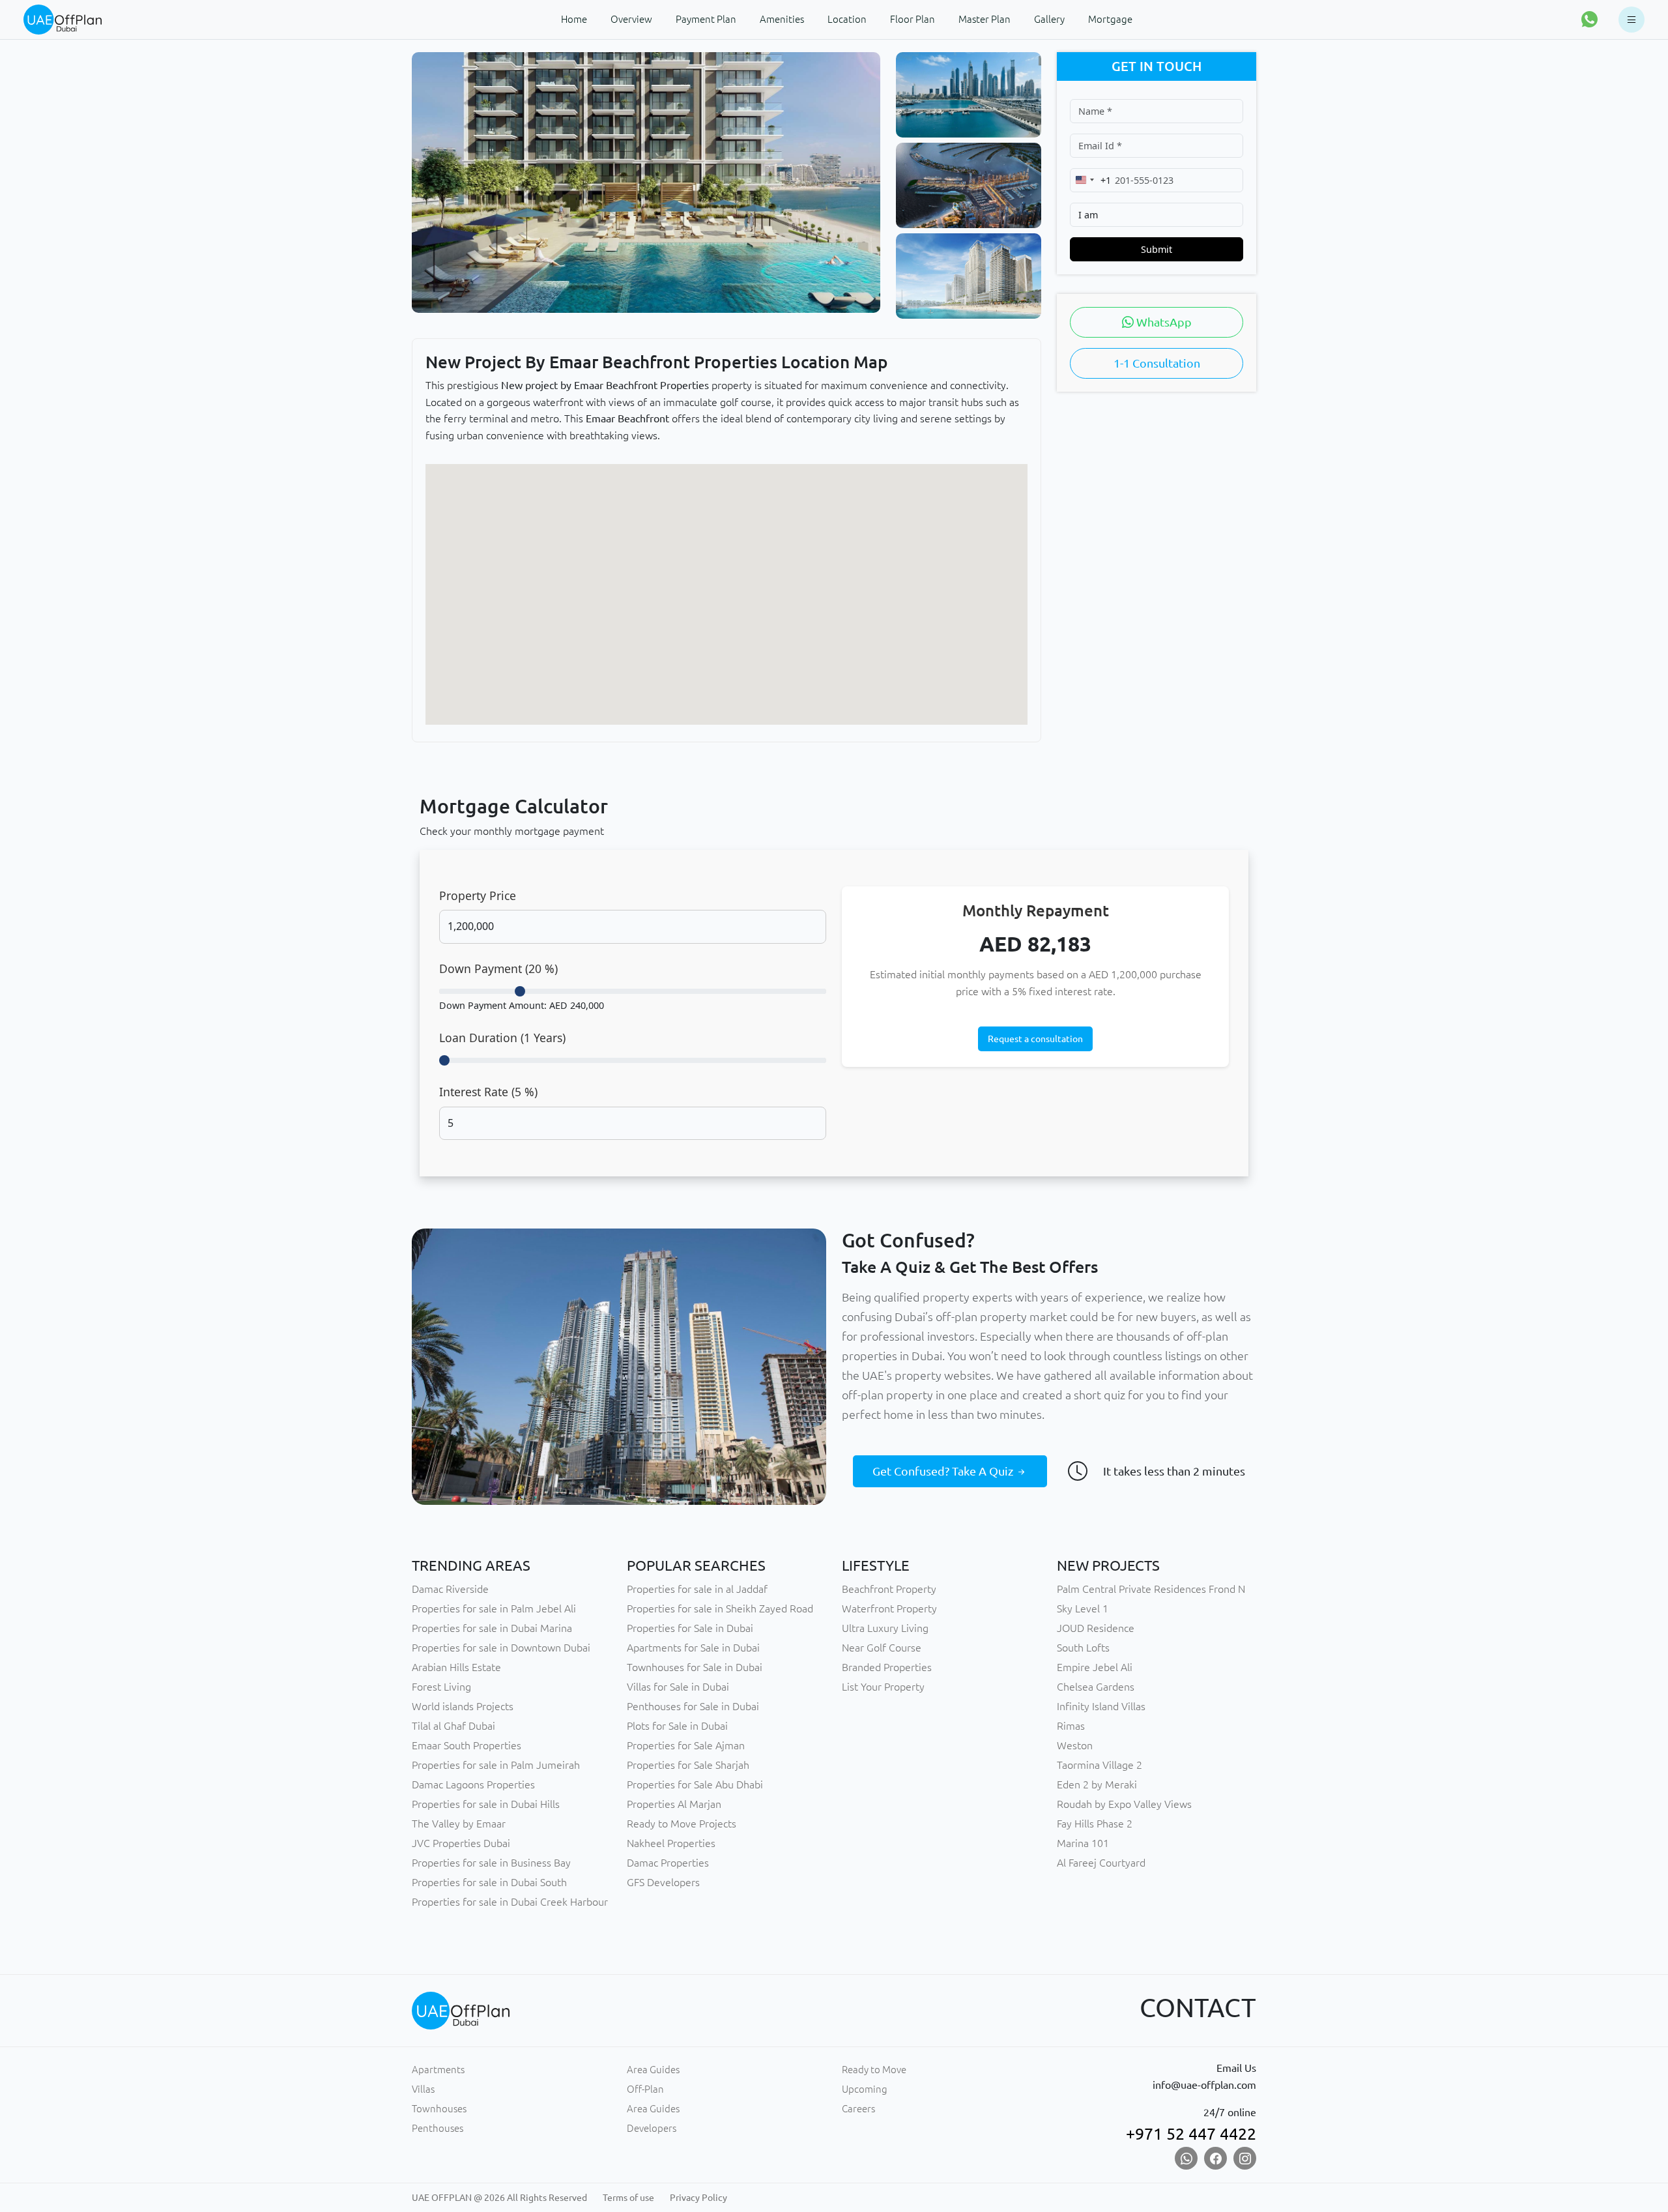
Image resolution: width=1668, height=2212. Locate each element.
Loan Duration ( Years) (502, 1038)
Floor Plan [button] (913, 19)
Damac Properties (668, 1863)
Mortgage (1110, 19)
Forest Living (441, 1687)
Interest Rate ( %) (488, 1092)
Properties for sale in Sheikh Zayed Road (720, 1608)
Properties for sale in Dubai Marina (492, 1628)
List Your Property (883, 1687)
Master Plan (985, 19)
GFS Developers (663, 1882)
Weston (1075, 1745)
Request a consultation (1035, 1039)
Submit (1157, 249)
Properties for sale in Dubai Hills (486, 1804)
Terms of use (628, 2198)
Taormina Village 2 (1100, 1765)
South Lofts (1083, 1648)
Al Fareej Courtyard (1101, 1863)
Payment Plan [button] (706, 19)
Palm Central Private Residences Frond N (1151, 1589)
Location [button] (847, 19)
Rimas (1071, 1726)
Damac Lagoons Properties (473, 1784)
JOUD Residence (1096, 1628)
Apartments (438, 2070)
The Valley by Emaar (459, 1824)
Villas (423, 2089)
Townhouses (439, 2109)
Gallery (1049, 19)
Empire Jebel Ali (1095, 1667)
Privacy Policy (698, 2198)
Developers (652, 2128)
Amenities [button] (782, 19)
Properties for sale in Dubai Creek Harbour (510, 1902)
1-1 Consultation (1157, 363)
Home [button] (574, 19)
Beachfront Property (889, 1589)
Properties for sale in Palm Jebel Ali (494, 1608)
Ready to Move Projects (682, 1824)
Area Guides (653, 2070)
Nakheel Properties (671, 1843)
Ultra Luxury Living (885, 1628)
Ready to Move (874, 2070)
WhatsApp (1163, 322)
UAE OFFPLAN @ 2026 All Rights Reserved (499, 2198)
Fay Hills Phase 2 (1095, 1824)
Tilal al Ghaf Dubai (453, 1726)
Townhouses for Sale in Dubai (695, 1667)
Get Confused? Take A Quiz (944, 1471)
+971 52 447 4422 (1191, 2134)
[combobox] (1091, 180)
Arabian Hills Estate (456, 1667)
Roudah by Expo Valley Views (1124, 1804)
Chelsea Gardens (1096, 1687)
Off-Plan (645, 2089)
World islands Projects (463, 1706)
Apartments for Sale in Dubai (693, 1648)
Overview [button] (631, 19)
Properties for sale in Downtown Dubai (501, 1648)
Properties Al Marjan (674, 1804)
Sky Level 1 (1083, 1608)
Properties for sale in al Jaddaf (697, 1589)
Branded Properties (887, 1667)
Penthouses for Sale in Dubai (693, 1706)
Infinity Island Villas (1101, 1706)
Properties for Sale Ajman (686, 1745)
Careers (858, 2109)
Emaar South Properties (467, 1745)
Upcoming (865, 2089)
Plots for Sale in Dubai (677, 1726)
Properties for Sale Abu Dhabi (695, 1784)
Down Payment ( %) (498, 968)
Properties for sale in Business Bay (491, 1863)
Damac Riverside (450, 1589)
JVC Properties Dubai (461, 1843)
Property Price (478, 895)
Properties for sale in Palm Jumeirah (496, 1765)
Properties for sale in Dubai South (489, 1882)
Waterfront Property (889, 1608)
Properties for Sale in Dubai (690, 1628)
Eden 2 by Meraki (1097, 1784)
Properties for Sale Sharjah (688, 1765)
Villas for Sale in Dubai (678, 1687)
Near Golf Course (882, 1648)
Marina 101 (1083, 1843)
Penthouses (438, 2128)
